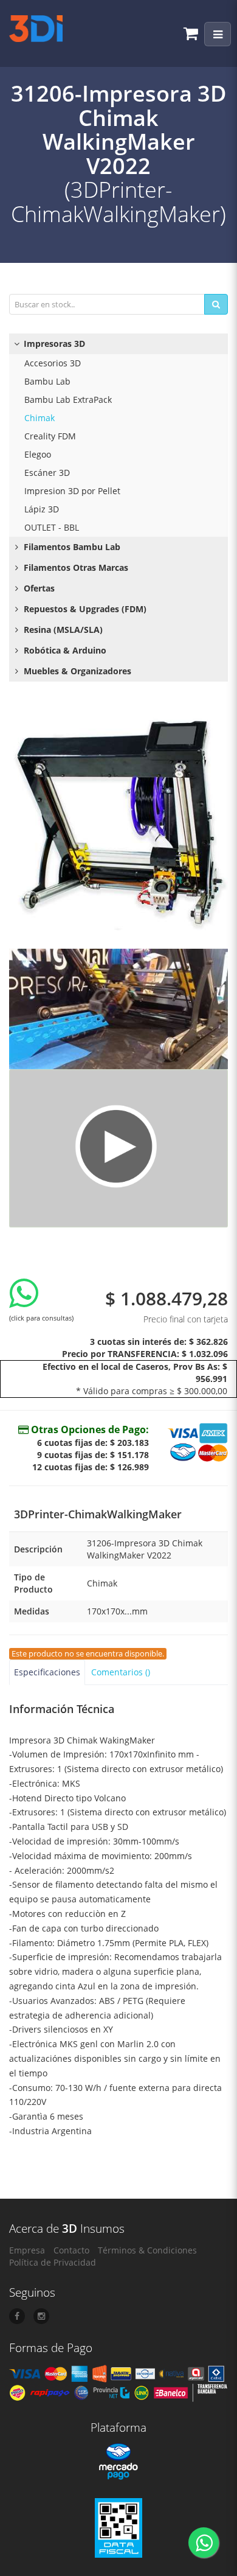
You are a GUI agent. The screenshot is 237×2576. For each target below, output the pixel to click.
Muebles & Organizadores (76, 671)
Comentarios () (121, 1672)
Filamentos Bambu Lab (71, 547)
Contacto (71, 2250)
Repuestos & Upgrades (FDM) (84, 609)
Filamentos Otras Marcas (75, 567)
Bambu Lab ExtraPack (68, 400)
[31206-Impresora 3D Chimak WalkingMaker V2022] (118, 821)
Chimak (39, 418)
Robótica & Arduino (64, 650)
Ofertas (38, 588)
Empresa (27, 2250)
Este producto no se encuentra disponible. (88, 1654)
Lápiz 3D (42, 509)
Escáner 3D (47, 473)
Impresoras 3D (53, 344)
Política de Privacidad (53, 2262)
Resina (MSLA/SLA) (62, 630)
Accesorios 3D (53, 363)
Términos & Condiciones (147, 2250)
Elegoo (38, 454)
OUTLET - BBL (52, 527)
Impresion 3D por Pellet (72, 491)
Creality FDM (50, 436)
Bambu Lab (47, 381)
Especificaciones (47, 1672)
